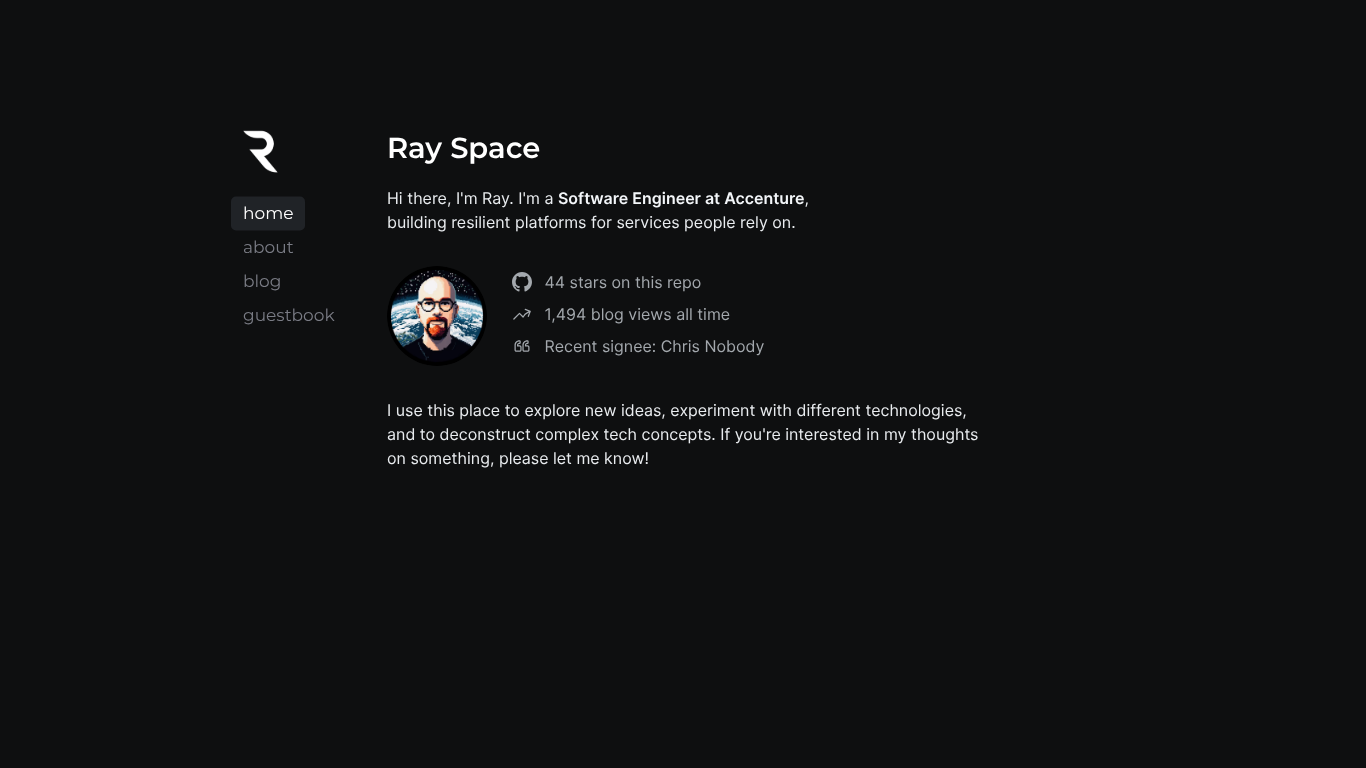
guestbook (289, 316)
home (268, 214)
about (268, 248)
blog (262, 282)
